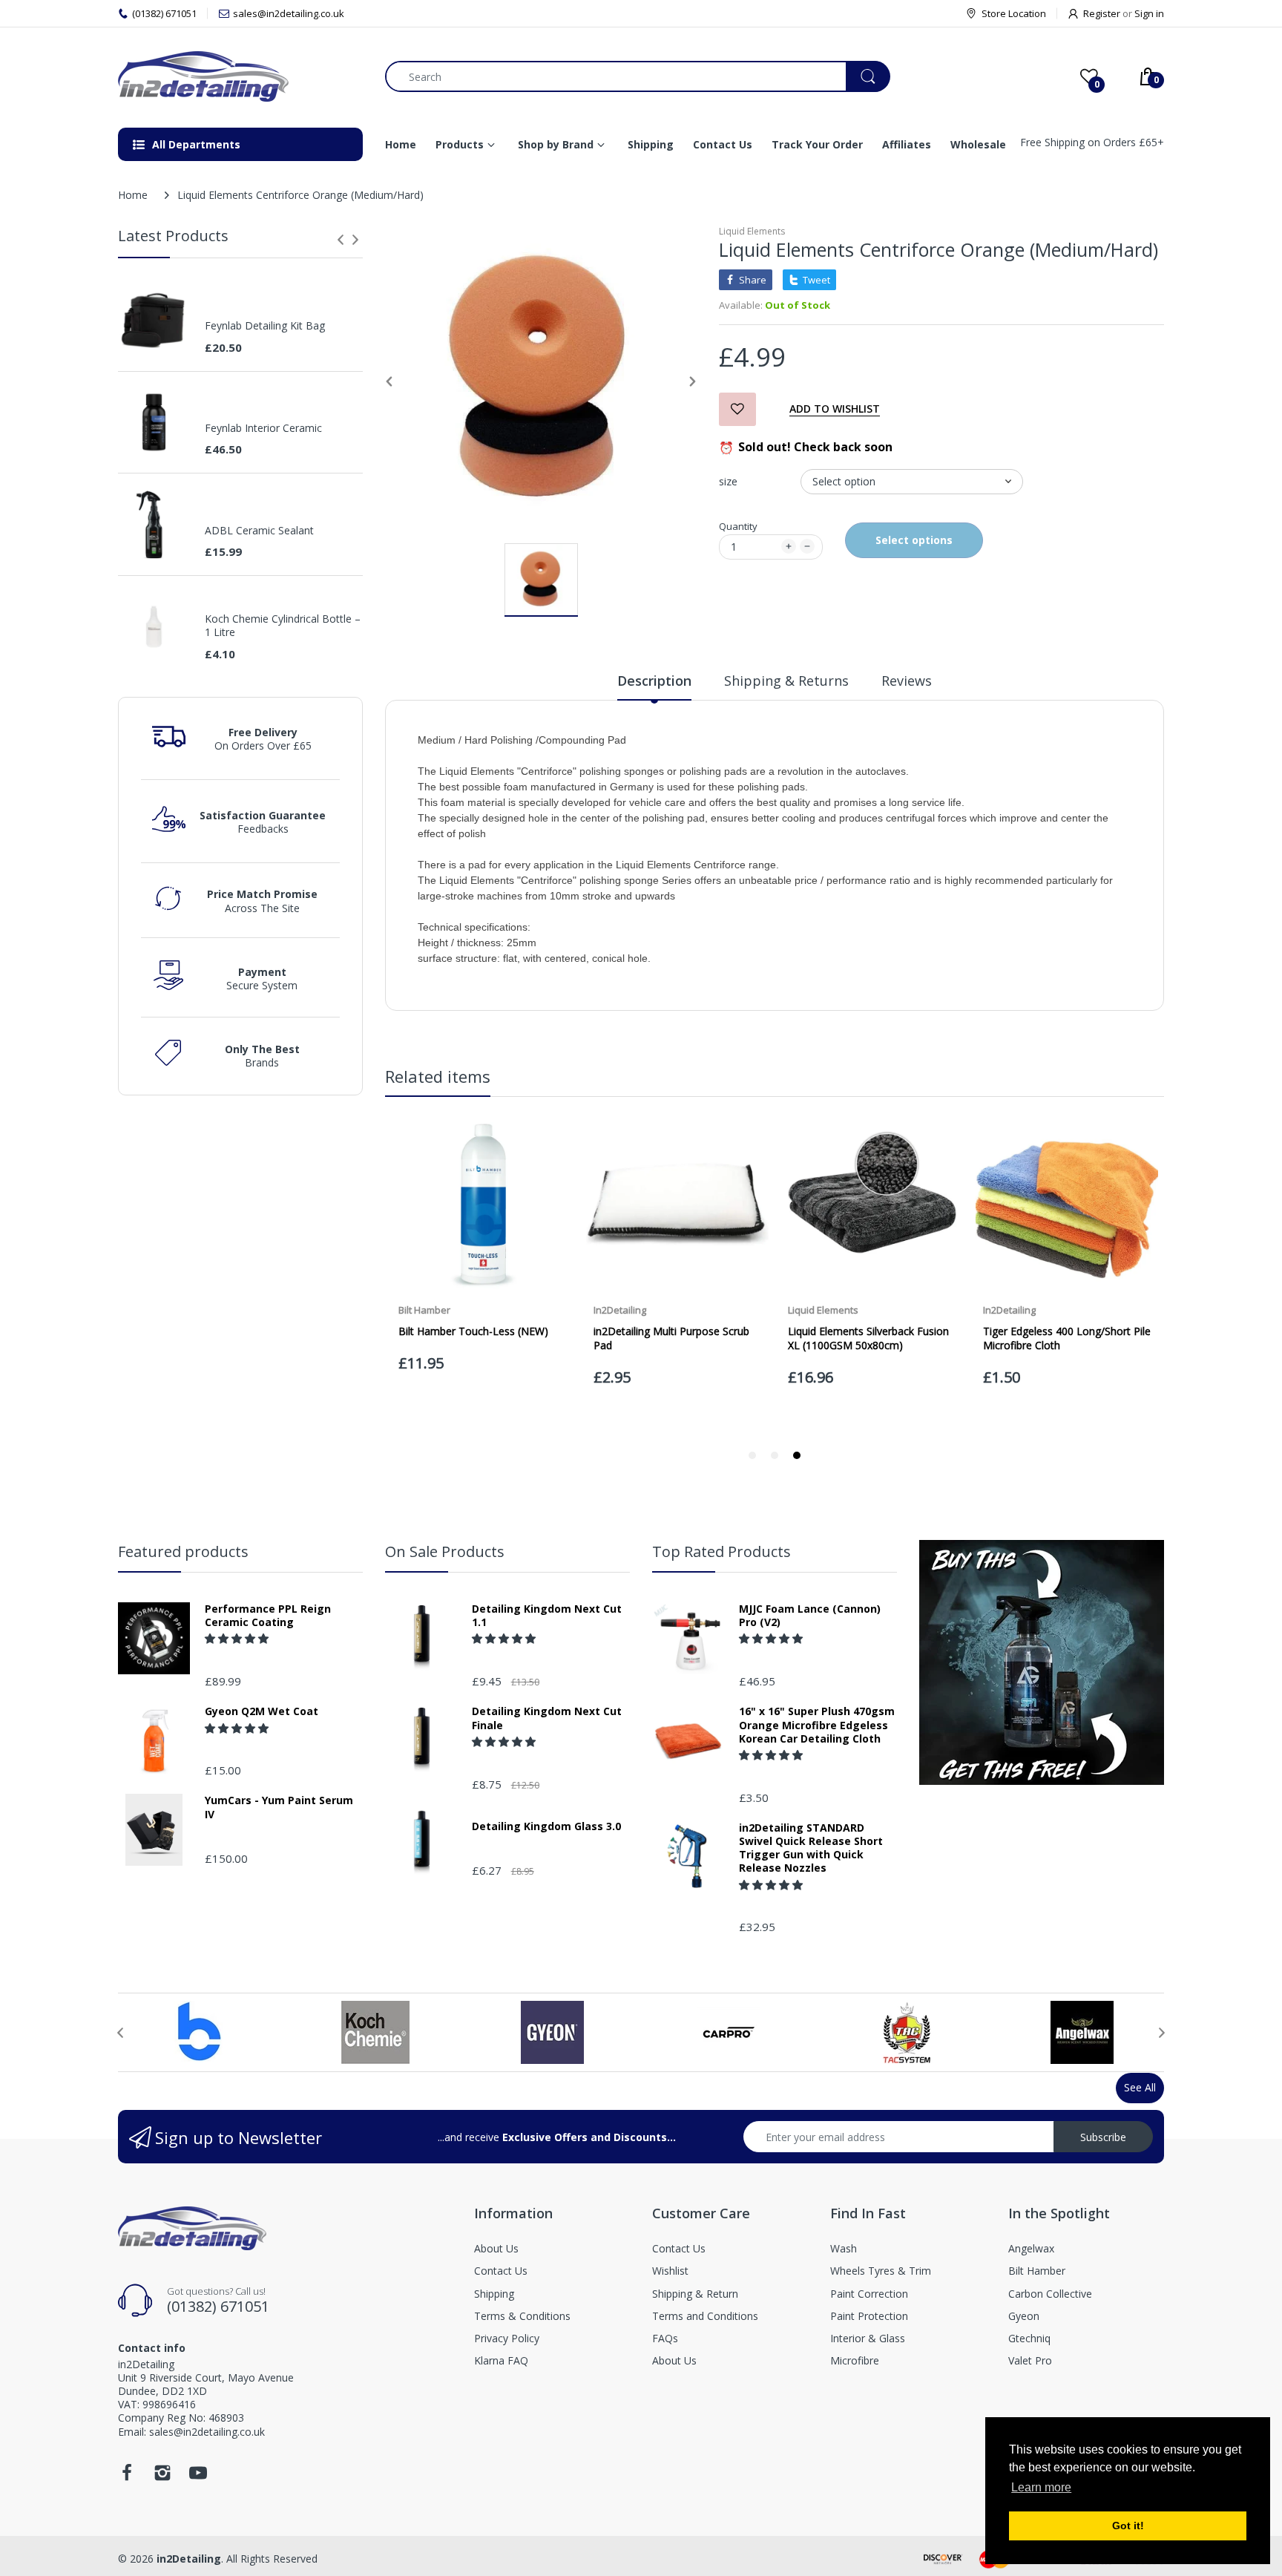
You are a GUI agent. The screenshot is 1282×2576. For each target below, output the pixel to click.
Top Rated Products (721, 1551)
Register (1102, 13)
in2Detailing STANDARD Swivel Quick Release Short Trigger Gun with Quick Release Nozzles (811, 1848)
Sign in (1149, 13)
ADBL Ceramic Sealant (259, 531)
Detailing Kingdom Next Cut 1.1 (547, 1616)
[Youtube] (198, 2477)
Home (133, 195)
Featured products (183, 1551)
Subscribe (1103, 2137)
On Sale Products (445, 1551)
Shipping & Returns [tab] (786, 681)
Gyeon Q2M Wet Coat (262, 1711)
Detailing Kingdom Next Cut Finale (547, 1718)
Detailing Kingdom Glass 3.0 (546, 1826)
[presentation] (341, 240)
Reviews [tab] (907, 681)
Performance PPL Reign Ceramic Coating (268, 1616)
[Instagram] (162, 2477)
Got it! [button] (1128, 2526)
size (728, 481)
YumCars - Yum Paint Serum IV (279, 1807)
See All (1140, 2087)
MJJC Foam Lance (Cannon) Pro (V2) (810, 1616)
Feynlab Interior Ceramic (263, 428)
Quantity (738, 526)
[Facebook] (127, 2477)
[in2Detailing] (240, 76)
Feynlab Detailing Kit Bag (265, 326)
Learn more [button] (1041, 2487)
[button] (238, 1638)
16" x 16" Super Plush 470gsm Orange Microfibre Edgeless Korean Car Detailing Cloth (817, 1725)
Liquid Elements (752, 231)
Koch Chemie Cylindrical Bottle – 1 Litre (283, 626)
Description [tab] (654, 681)
